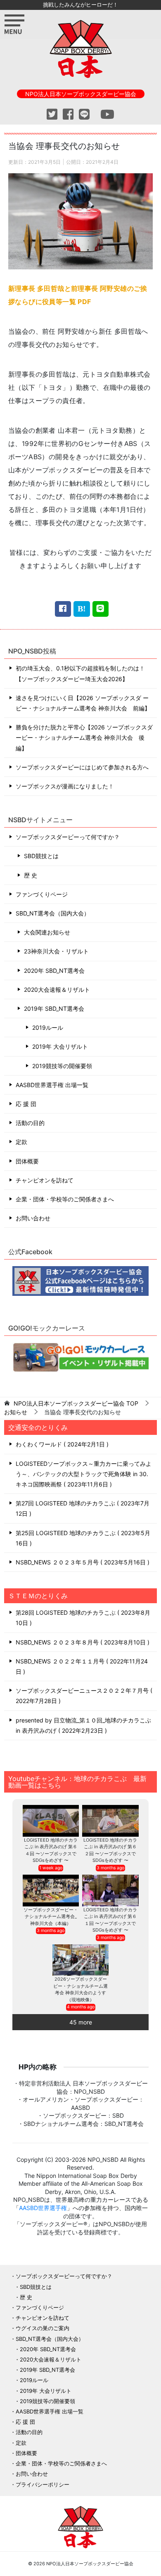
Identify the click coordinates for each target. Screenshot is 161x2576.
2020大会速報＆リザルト (57, 990)
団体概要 (27, 1161)
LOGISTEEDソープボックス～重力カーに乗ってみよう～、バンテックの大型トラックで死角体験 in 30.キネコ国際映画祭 (84, 1474)
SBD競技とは (41, 856)
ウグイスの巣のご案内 (43, 2328)
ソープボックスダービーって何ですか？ (68, 837)
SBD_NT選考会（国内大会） (53, 913)
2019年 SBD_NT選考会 (54, 1008)
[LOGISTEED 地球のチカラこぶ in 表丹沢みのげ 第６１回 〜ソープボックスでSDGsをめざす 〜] (110, 1891)
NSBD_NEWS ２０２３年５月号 (82, 1562)
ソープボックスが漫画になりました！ (65, 786)
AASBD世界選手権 (43, 2208)
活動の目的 (30, 1123)
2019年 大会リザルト (60, 1046)
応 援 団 (26, 1104)
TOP (76, 1404)
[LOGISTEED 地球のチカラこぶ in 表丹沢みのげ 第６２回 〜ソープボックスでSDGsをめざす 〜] (110, 1821)
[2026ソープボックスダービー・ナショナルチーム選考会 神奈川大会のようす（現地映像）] (81, 1960)
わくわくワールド (61, 1444)
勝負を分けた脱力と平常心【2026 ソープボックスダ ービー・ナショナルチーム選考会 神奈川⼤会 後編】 (84, 737)
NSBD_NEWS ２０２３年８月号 (82, 1642)
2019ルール (48, 1027)
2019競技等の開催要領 (62, 1066)
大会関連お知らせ (47, 932)
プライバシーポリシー (43, 2484)
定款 (21, 1142)
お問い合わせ (33, 1218)
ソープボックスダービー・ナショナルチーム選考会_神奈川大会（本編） (51, 1917)
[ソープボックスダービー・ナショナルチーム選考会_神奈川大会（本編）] (51, 1891)
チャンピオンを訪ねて (45, 1180)
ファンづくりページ (42, 894)
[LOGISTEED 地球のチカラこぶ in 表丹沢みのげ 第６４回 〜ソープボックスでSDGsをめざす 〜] (51, 1821)
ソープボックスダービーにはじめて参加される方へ (82, 767)
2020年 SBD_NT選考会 (54, 971)
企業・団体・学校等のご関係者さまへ (65, 1199)
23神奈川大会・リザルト (56, 951)
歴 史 (31, 875)
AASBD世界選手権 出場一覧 (52, 1085)
